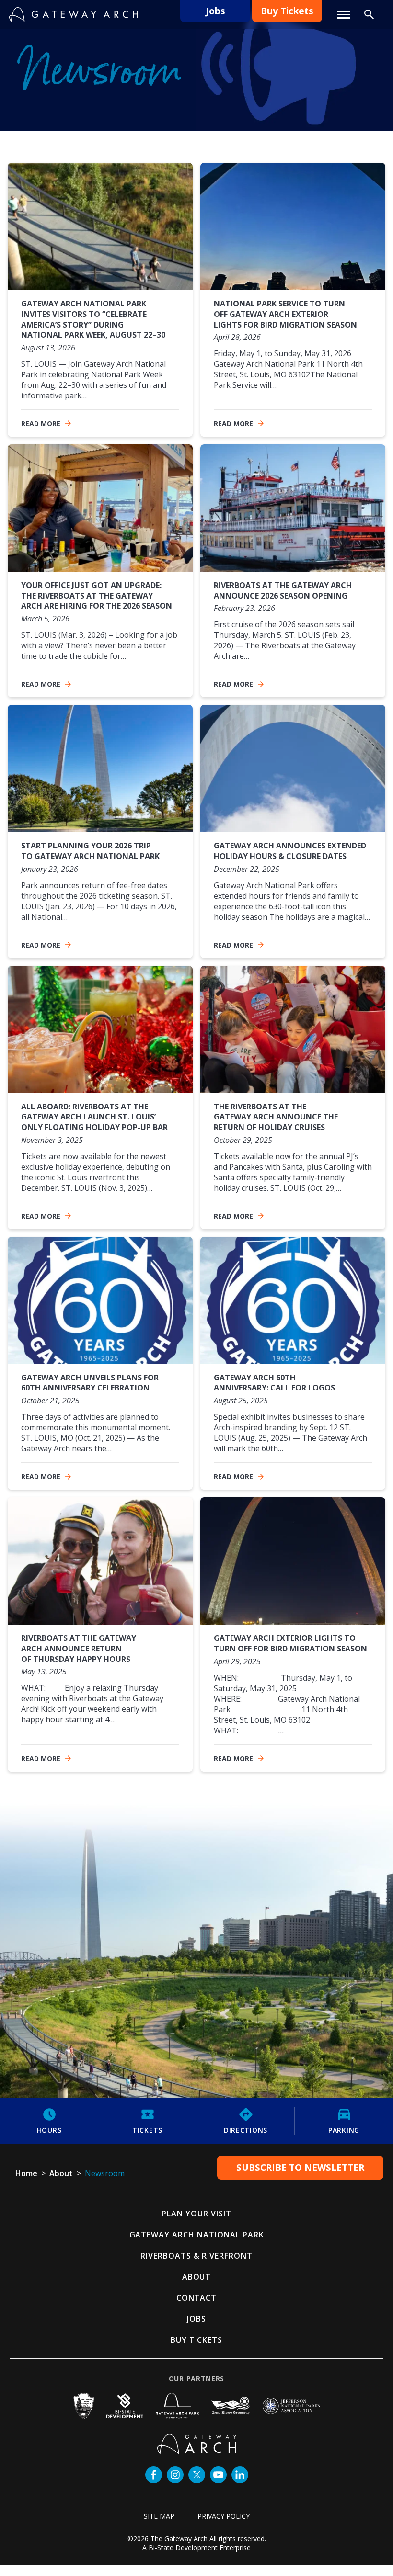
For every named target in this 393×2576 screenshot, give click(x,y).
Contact (197, 2298)
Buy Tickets (287, 11)
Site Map (159, 2516)
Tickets (147, 2130)
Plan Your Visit (196, 2214)
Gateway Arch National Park (197, 2235)
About (197, 2277)
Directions (246, 2130)
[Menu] (344, 15)
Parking (344, 2130)
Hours (49, 2130)
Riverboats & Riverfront (196, 2256)
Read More (41, 424)
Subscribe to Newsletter (300, 2168)
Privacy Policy (224, 2516)
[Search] (369, 14)
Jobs (215, 11)
